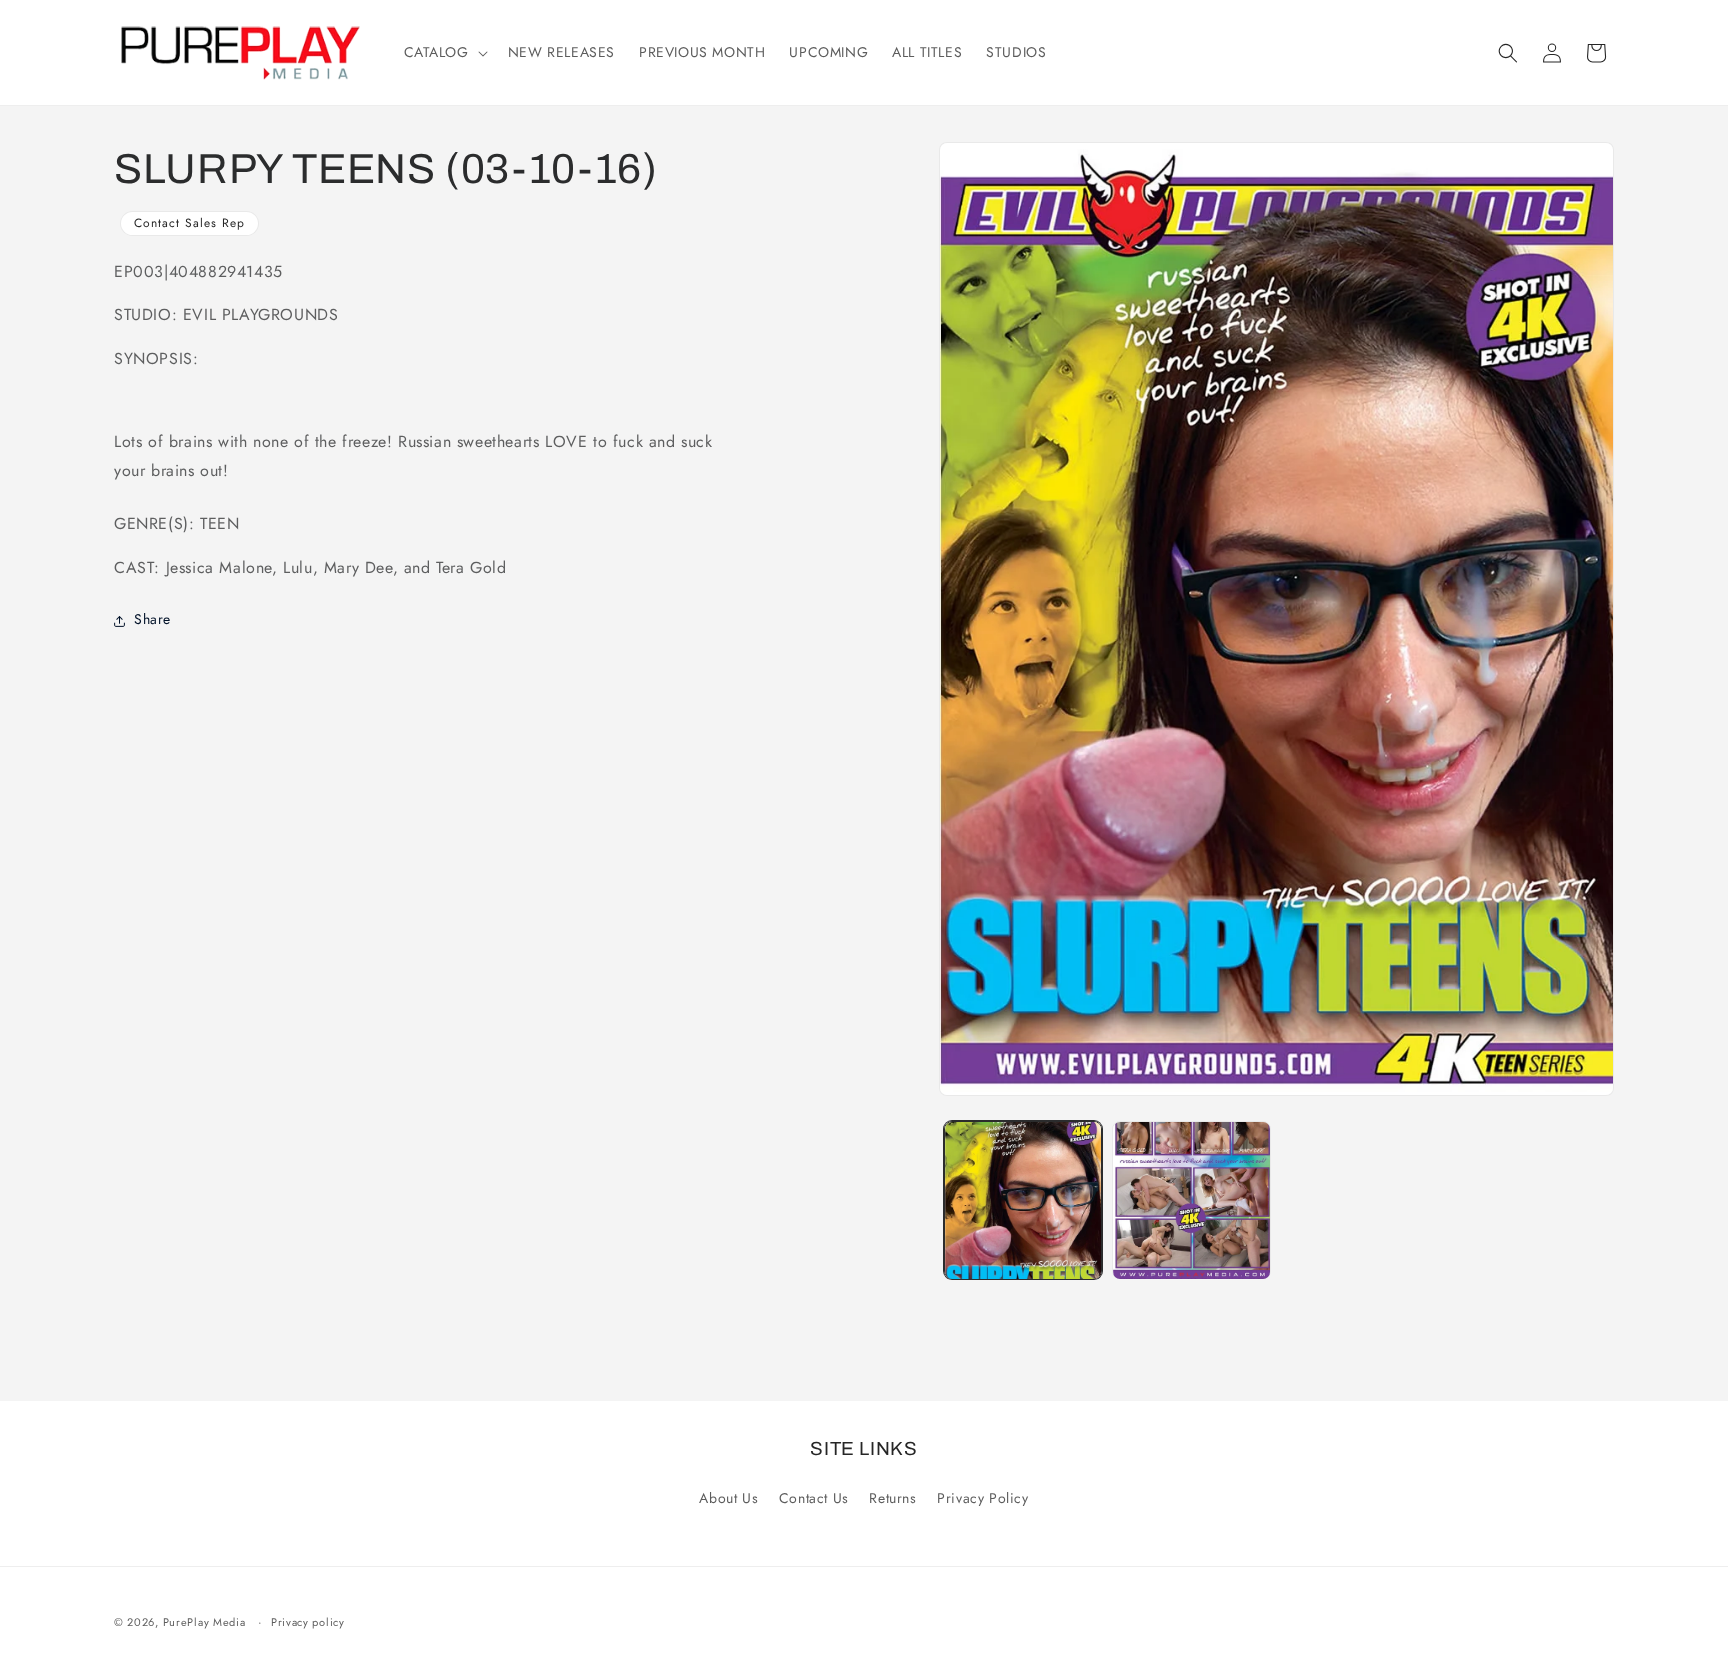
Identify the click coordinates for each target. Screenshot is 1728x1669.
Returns (892, 1498)
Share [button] (152, 620)
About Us (728, 1498)
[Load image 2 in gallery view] (1191, 1200)
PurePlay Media (204, 1622)
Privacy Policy (982, 1498)
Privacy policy (308, 1622)
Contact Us (814, 1498)
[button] (444, 52)
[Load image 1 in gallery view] (1023, 1200)
